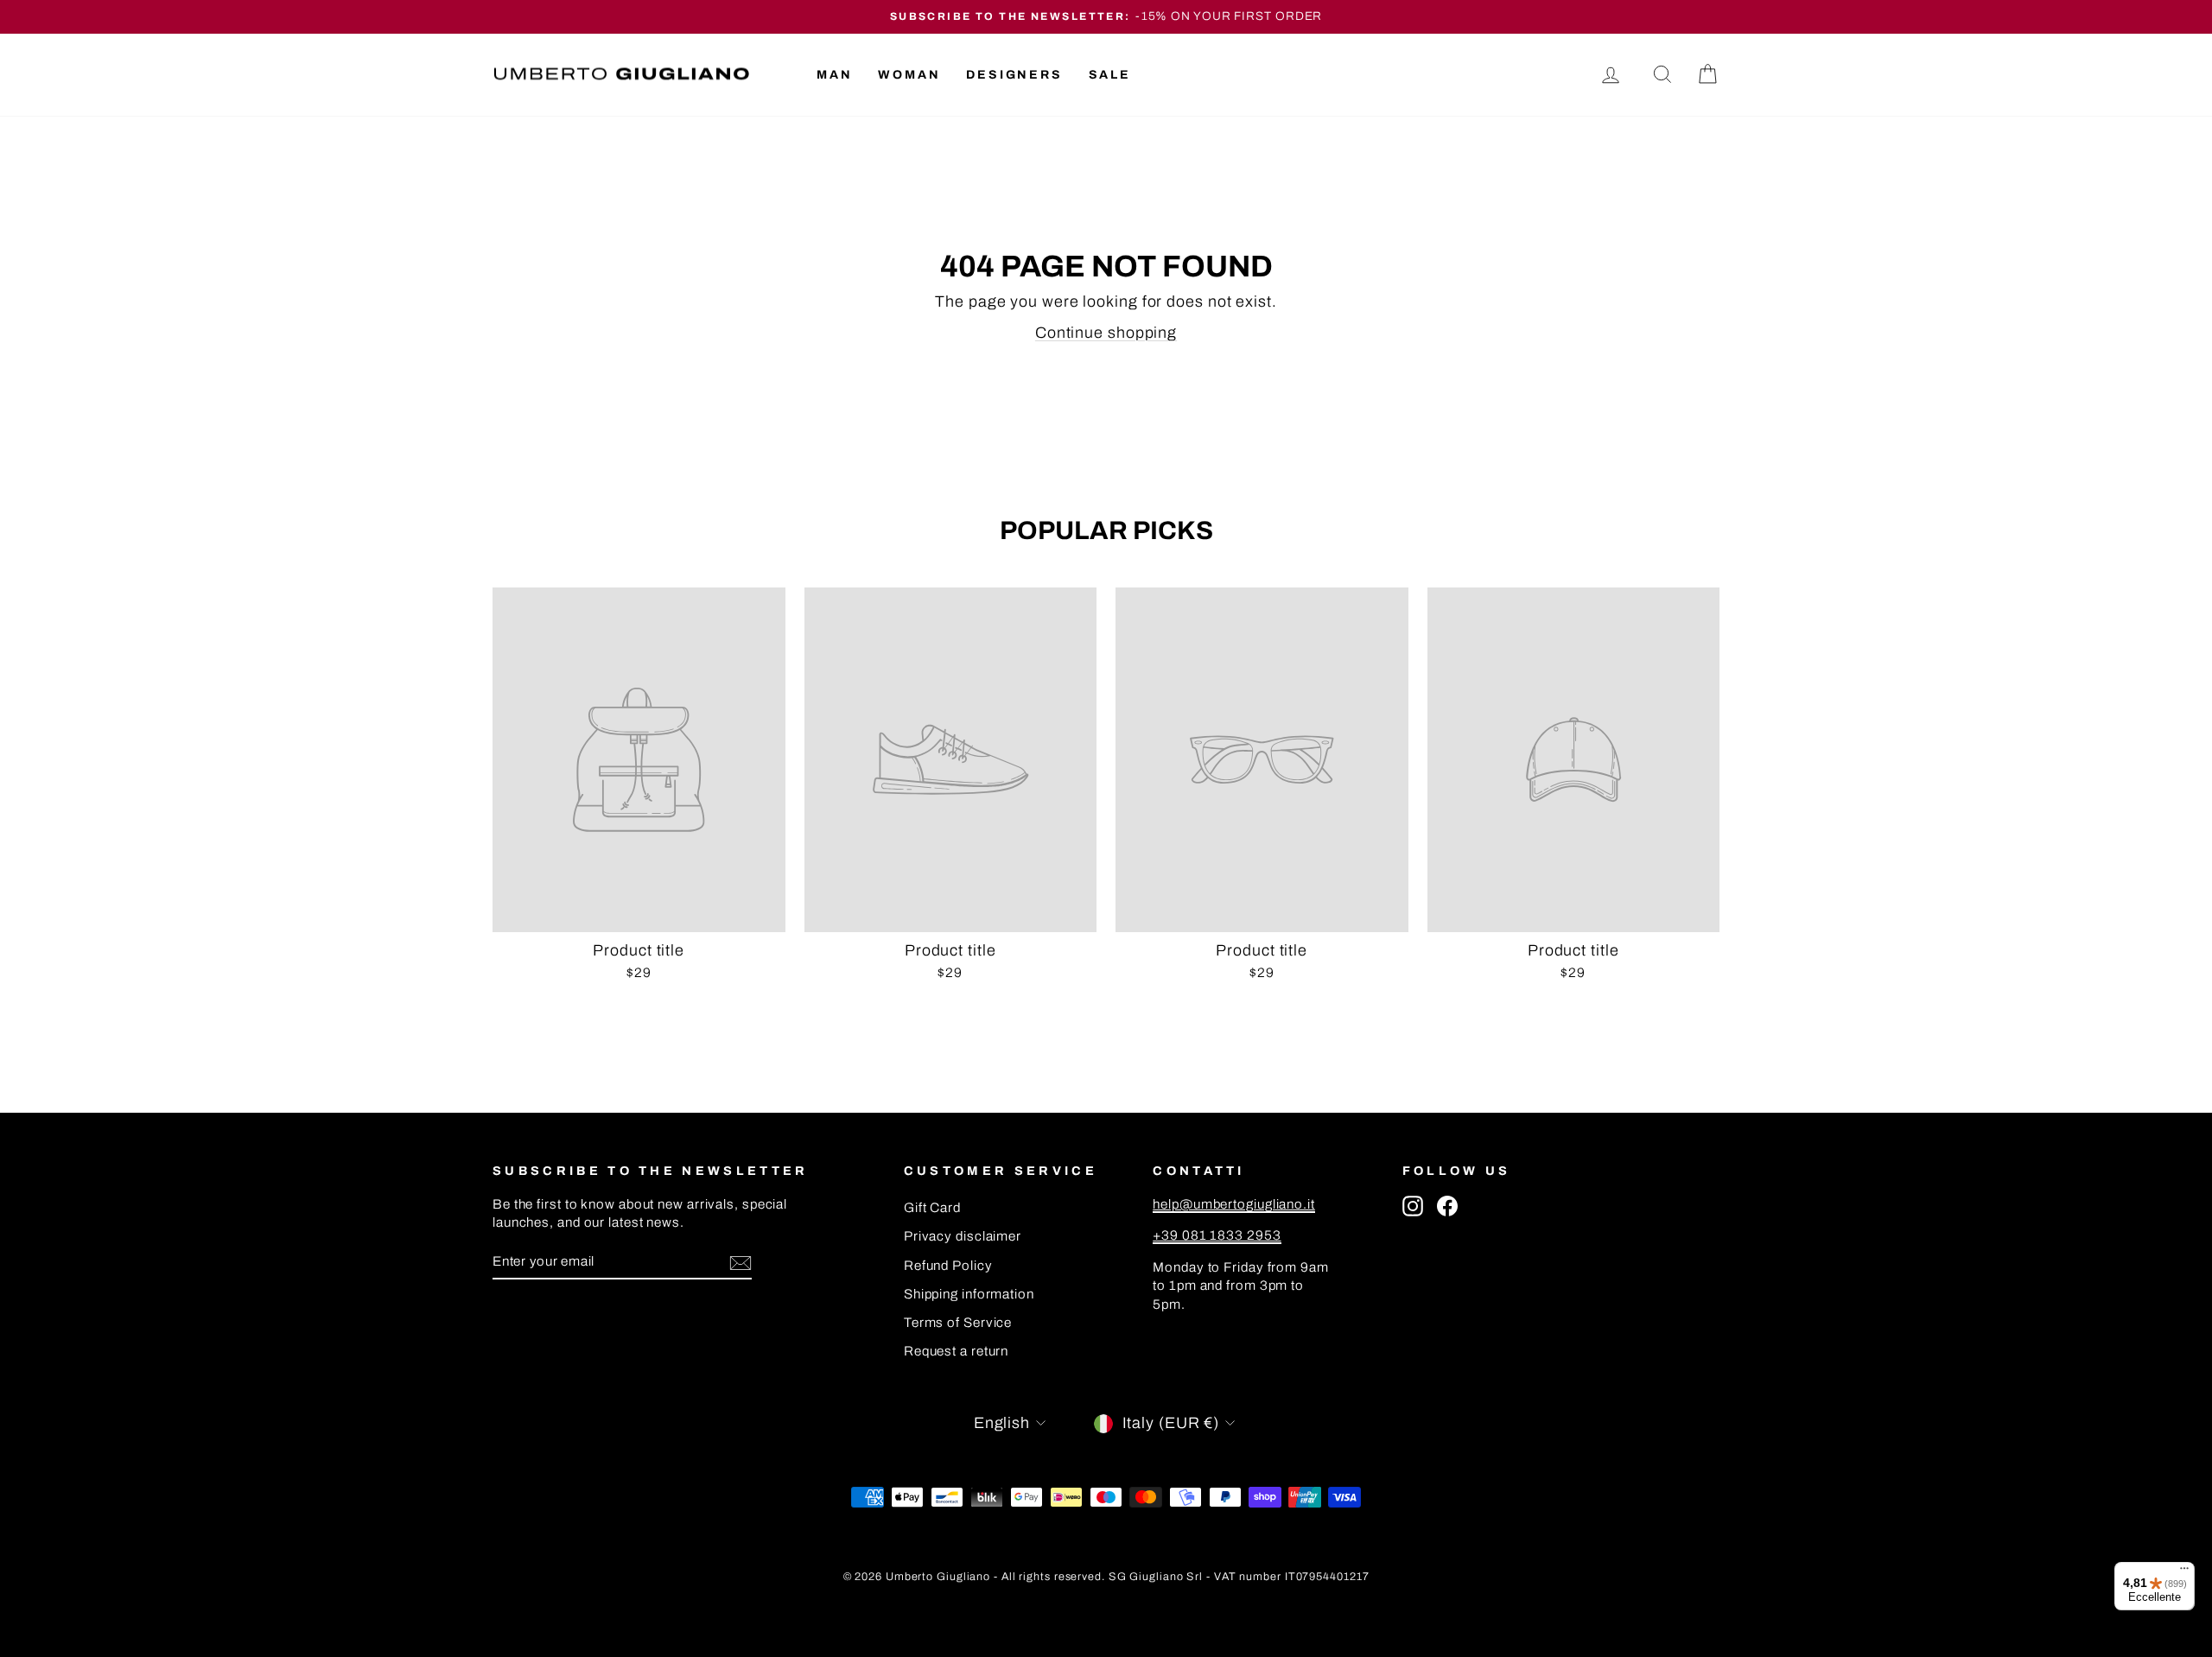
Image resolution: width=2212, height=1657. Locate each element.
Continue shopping (1106, 333)
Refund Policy (948, 1266)
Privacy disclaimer (963, 1236)
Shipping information (969, 1294)
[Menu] (2184, 1572)
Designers (1014, 75)
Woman (909, 75)
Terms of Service (958, 1323)
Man (834, 75)
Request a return (956, 1351)
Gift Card (932, 1208)
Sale (1110, 75)
